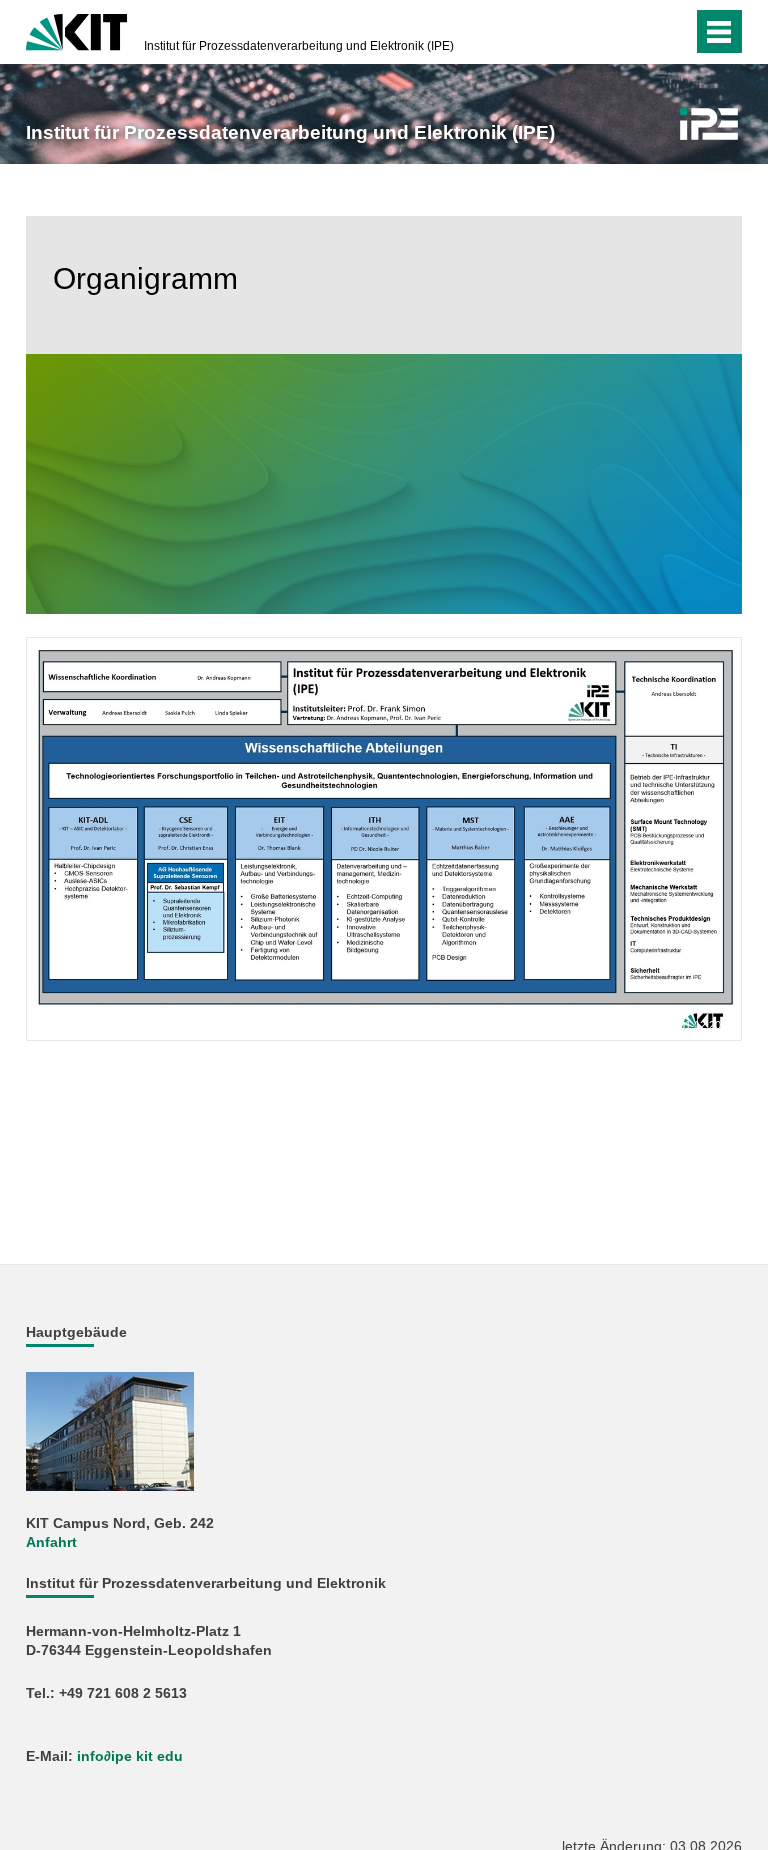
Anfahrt (51, 1542)
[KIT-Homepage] (76, 30)
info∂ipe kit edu (130, 1756)
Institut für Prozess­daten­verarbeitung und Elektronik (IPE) (299, 46)
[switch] (637, 32)
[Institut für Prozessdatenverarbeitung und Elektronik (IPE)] (709, 124)
